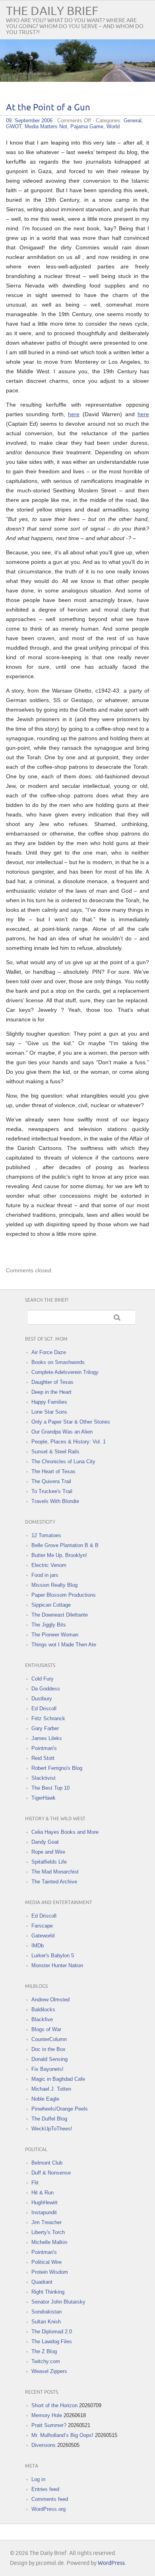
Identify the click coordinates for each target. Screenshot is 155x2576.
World (113, 126)
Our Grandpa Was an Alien (62, 1432)
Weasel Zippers (49, 2371)
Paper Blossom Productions (64, 1595)
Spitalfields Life (49, 1862)
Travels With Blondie (55, 1501)
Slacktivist (44, 1778)
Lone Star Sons (49, 1412)
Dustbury (42, 1699)
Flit (35, 2183)
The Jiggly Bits (49, 1625)
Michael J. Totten (51, 2089)
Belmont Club (47, 2163)
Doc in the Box (48, 2049)
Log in (38, 2479)
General (133, 121)
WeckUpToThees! (52, 2129)
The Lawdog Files (52, 2342)
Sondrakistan (46, 2312)
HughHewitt (45, 2203)
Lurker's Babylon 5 (53, 1956)
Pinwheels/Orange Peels (60, 2109)
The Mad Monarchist (55, 1872)
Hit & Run (43, 2193)
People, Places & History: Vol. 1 (69, 1442)
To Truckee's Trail (52, 1491)
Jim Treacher (46, 2222)
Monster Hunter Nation (57, 1965)
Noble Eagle (45, 2099)
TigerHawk (44, 1798)
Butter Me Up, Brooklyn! (59, 1555)
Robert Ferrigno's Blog (57, 1768)
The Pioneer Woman (55, 1635)
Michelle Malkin (49, 2242)
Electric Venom (49, 1565)
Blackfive (42, 2019)
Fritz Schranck (48, 1718)
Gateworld (43, 1936)
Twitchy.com (46, 2361)
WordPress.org (48, 2509)
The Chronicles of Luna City (63, 1462)
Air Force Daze (49, 1352)
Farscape (42, 1926)
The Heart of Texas (53, 1471)
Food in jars (45, 1575)
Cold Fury (43, 1679)
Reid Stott (43, 1758)
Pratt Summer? (49, 2425)
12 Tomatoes (46, 1535)
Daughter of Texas (52, 1382)
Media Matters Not (46, 126)
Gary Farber (45, 1728)
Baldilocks (43, 2010)
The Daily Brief (52, 11)
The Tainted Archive (54, 1882)
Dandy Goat (45, 1842)
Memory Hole (47, 2415)
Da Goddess (46, 1689)
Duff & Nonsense (51, 2173)
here (74, 414)
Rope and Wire (48, 1852)
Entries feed (45, 2489)
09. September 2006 (29, 121)
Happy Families (49, 1402)
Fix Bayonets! (47, 2069)
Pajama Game (87, 126)
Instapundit (44, 2212)
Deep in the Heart (51, 1392)
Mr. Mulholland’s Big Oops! (62, 2435)
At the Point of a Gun (48, 108)
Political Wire (46, 2262)
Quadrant (42, 2282)
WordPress (111, 2563)
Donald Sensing (49, 2059)
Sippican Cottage (51, 1605)
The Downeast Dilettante (60, 1615)
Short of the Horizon (54, 2405)
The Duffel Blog (49, 2119)
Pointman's (44, 1748)
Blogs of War (46, 2029)
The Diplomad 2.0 (52, 2332)
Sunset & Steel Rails (55, 1452)
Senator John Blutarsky (58, 2302)
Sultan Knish (46, 2322)
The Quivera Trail (51, 1481)
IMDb (38, 1946)
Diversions (44, 2445)
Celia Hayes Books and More (65, 1832)
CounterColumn (49, 2039)
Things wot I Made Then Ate (64, 1645)
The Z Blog (44, 2351)
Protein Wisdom (50, 2272)
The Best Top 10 (50, 1788)
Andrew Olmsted (50, 2000)
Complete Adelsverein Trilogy (65, 1372)
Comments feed (50, 2499)
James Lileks (47, 1738)
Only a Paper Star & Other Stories (71, 1422)
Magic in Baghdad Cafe (58, 2079)
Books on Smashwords (58, 1362)
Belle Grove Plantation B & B (65, 1545)
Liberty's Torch (48, 2232)
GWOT (14, 126)
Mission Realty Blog (54, 1585)
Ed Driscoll (44, 1709)
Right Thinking (48, 2292)
